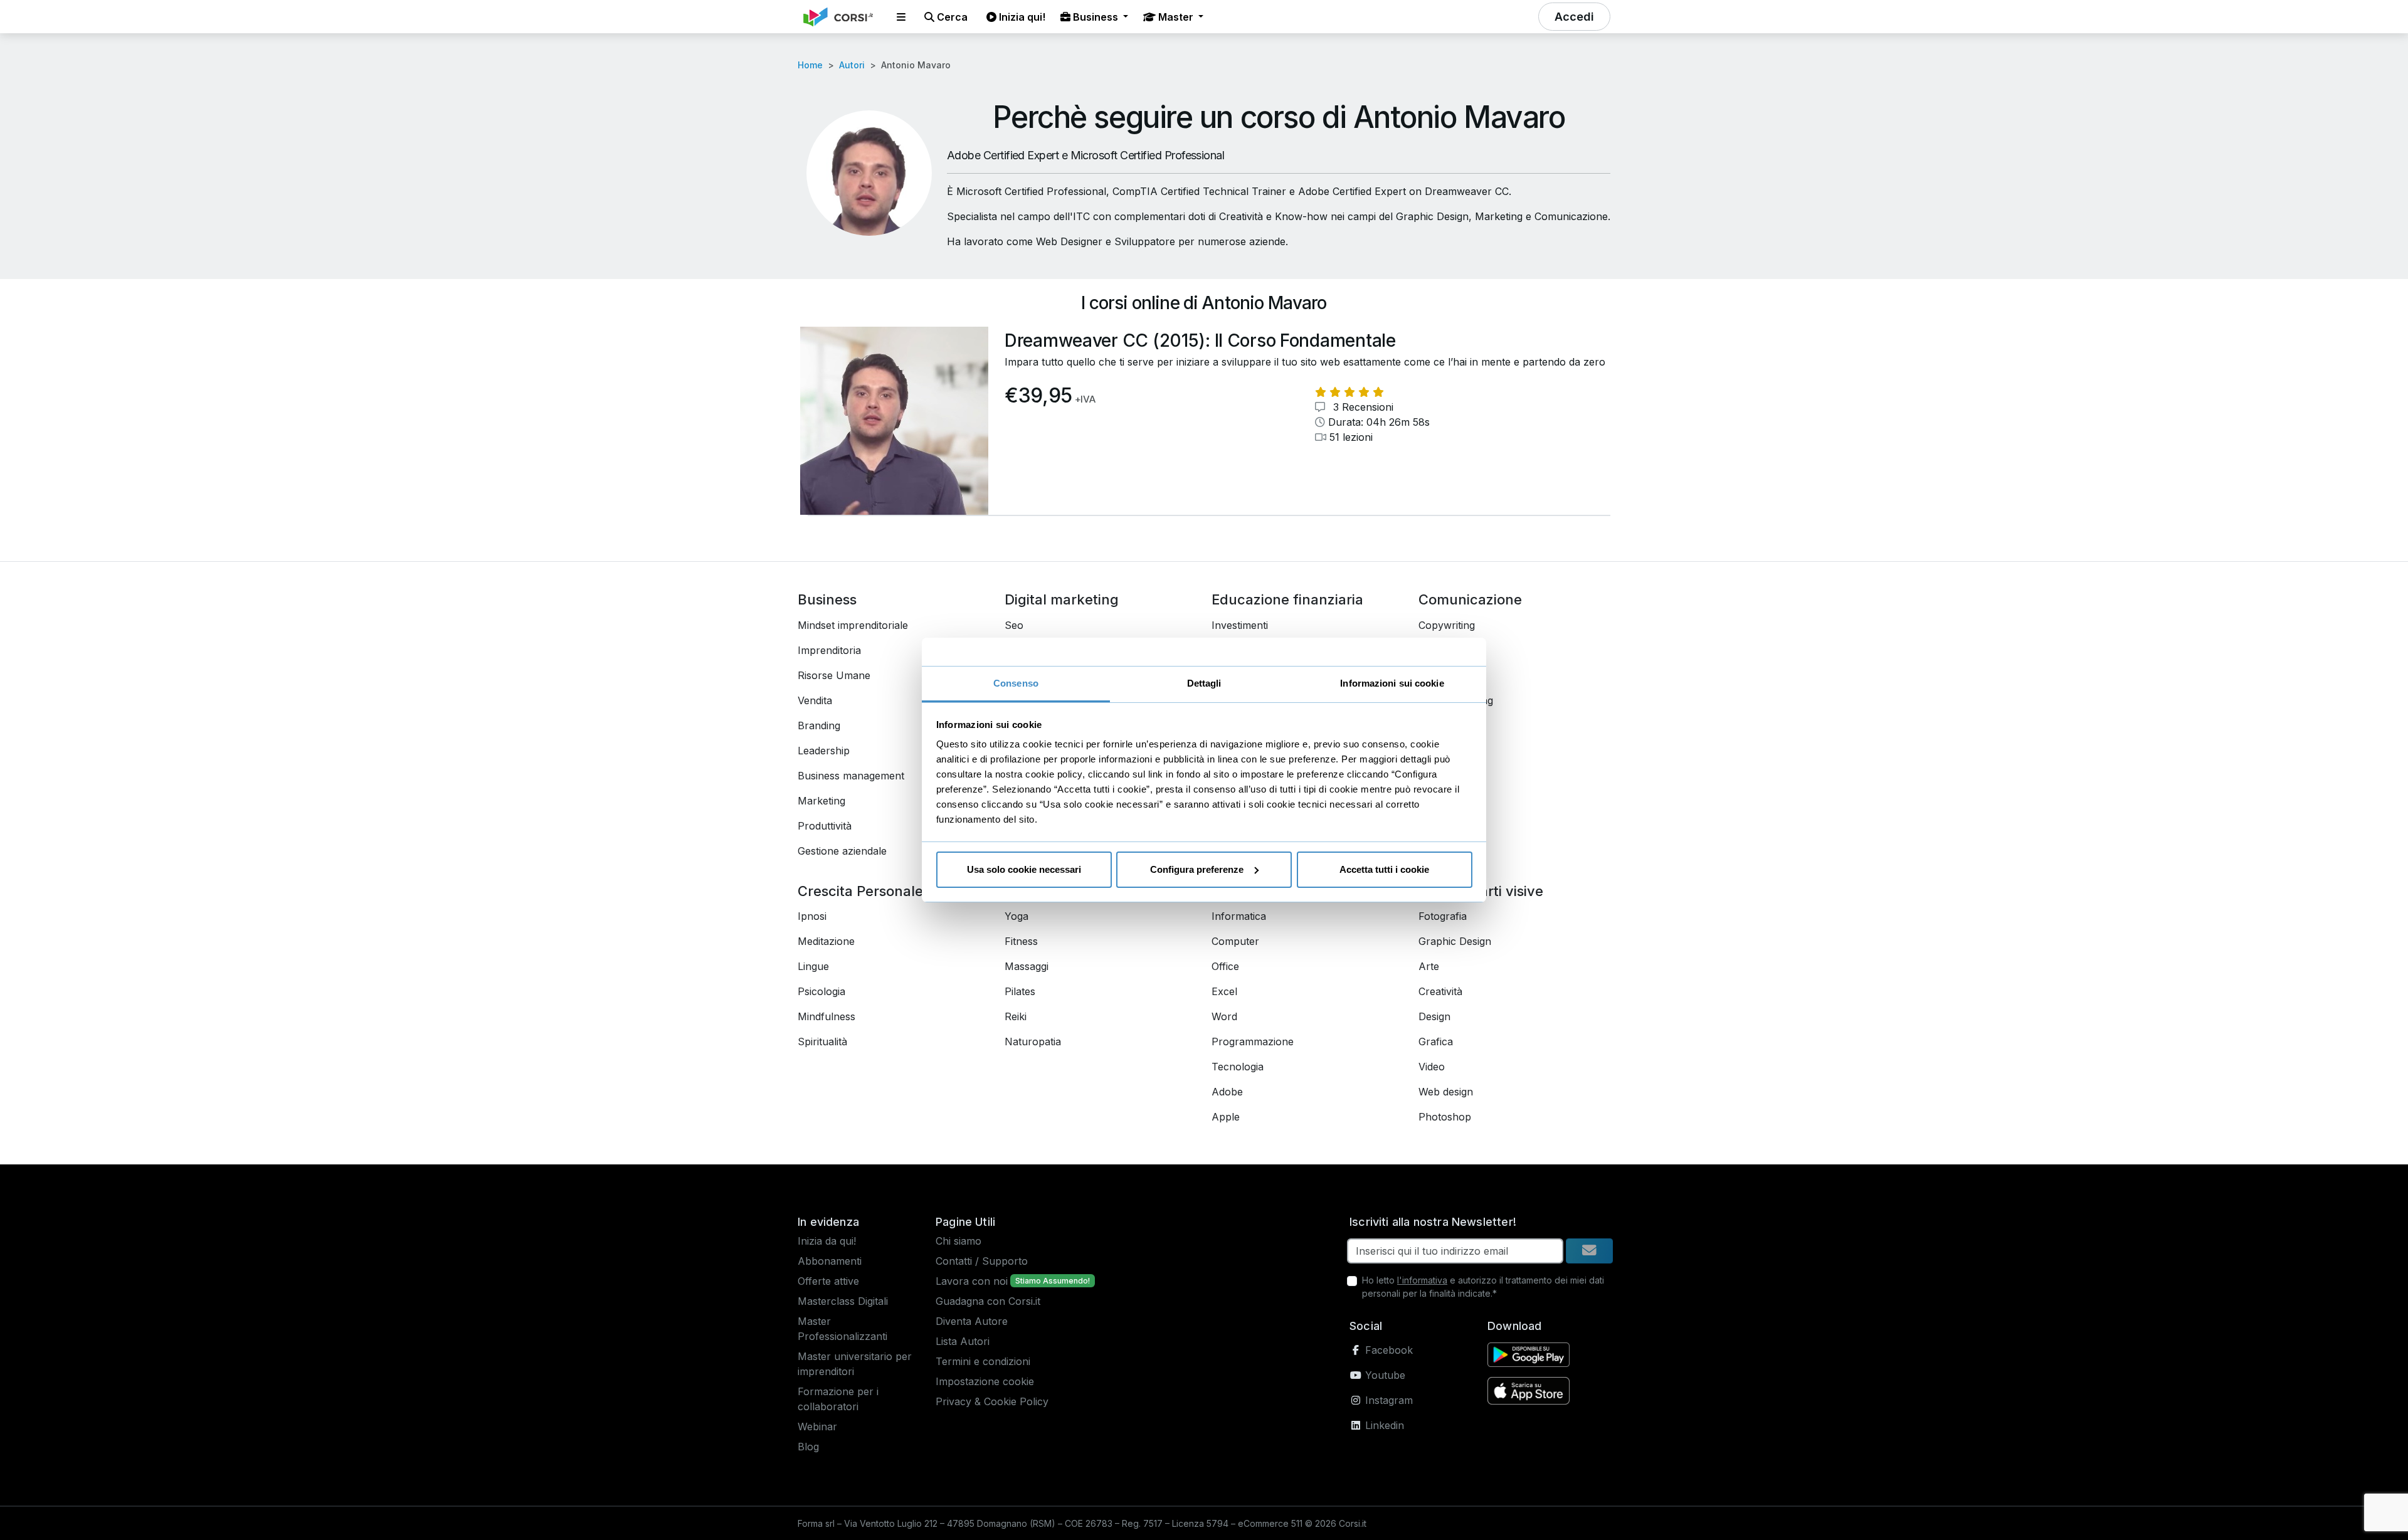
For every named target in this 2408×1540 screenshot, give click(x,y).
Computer (1235, 941)
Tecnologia (1238, 1067)
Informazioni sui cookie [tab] (1392, 683)
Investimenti (1240, 625)
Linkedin (1383, 1425)
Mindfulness (826, 1016)
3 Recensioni (1362, 407)
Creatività (1440, 991)
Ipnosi (812, 916)
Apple (1226, 1117)
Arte (1429, 966)
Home (810, 65)
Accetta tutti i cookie (1384, 869)
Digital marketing (1062, 599)
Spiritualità (822, 1042)
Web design (1446, 1092)
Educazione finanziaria (1287, 599)
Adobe (1227, 1092)
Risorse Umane (834, 675)
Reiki (1016, 1016)
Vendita (815, 700)
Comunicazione (1470, 599)
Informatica (1239, 916)
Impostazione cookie (985, 1381)
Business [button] (1096, 17)
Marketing (821, 801)
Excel (1224, 991)
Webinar (817, 1427)
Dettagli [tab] (1204, 683)
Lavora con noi (972, 1281)
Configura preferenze (1197, 869)
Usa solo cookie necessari (1024, 869)
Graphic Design (1455, 941)
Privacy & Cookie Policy (992, 1401)
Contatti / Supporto (982, 1261)
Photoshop (1445, 1117)
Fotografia (1443, 916)
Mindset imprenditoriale (853, 625)
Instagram (1387, 1400)
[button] (901, 17)
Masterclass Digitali (843, 1301)
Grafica (1436, 1042)
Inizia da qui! (827, 1241)
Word (1224, 1016)
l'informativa (1422, 1280)
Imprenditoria (829, 650)
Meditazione (826, 941)
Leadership (824, 751)
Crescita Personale (860, 891)
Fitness (1021, 941)
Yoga (1017, 916)
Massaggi (1027, 966)
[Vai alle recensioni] (1349, 392)
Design (1434, 1016)
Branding (819, 725)
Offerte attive (828, 1281)
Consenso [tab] (1016, 683)
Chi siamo (958, 1241)
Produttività (825, 826)
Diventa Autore (972, 1321)
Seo (1014, 625)
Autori (852, 65)
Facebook (1387, 1350)
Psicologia (821, 991)
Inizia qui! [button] (1021, 17)
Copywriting (1447, 625)
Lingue (813, 966)
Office (1225, 966)
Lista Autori (963, 1341)
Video (1432, 1067)
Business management (851, 776)
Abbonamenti (830, 1261)
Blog (808, 1447)
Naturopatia (1033, 1042)
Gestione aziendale (842, 851)
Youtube (1384, 1375)
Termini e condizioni (983, 1361)
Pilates (1020, 991)
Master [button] (1176, 17)
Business (827, 599)
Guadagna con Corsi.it (988, 1301)
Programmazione (1253, 1042)
